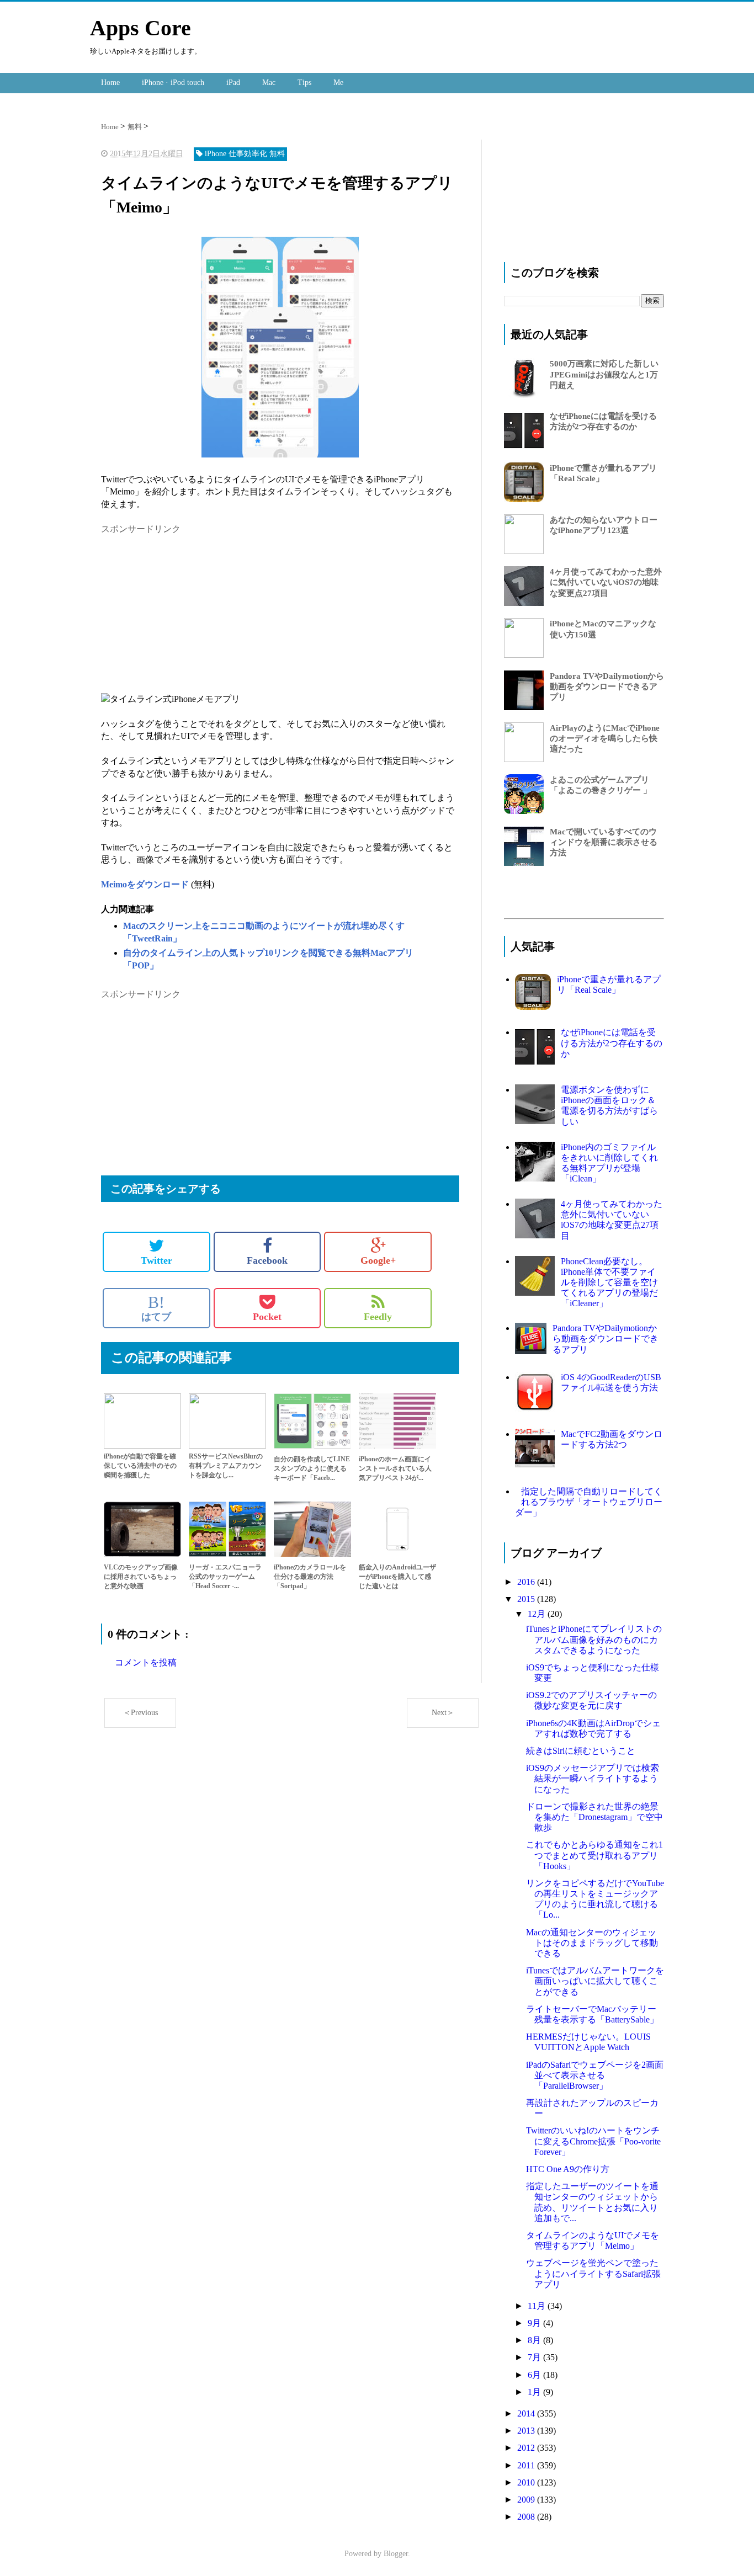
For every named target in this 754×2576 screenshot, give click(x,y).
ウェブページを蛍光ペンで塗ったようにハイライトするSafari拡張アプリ (593, 2273)
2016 (527, 1582)
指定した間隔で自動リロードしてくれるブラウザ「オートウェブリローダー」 (589, 1502)
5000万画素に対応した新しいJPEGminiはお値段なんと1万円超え (604, 374)
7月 (535, 2357)
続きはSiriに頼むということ (581, 1751)
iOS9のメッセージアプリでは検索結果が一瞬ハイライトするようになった (593, 1778)
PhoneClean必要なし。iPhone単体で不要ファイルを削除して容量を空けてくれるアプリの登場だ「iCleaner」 (609, 1282)
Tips (304, 83)
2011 (527, 2465)
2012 (527, 2448)
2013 (527, 2431)
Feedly (378, 1317)
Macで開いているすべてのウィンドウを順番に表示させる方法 (604, 842)
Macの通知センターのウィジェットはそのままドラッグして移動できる (592, 1943)
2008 (527, 2517)
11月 (538, 2306)
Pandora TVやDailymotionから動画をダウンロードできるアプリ (607, 686)
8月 (535, 2340)
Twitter (156, 1260)
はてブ (156, 1308)
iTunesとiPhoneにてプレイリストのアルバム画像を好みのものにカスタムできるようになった (594, 1639)
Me (338, 83)
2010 (527, 2482)
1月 (535, 2392)
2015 (527, 1599)
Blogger (396, 2554)
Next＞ (443, 1713)
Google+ (378, 1260)
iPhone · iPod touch (173, 83)
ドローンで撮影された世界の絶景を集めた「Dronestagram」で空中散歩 (594, 1817)
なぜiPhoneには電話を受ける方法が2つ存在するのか (612, 1043)
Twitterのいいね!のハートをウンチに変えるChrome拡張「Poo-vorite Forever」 (593, 2141)
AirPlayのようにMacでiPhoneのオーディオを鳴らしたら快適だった (605, 738)
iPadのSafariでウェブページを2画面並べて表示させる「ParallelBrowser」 (595, 2075)
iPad (233, 83)
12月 (538, 1614)
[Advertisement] (194, 613)
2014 (527, 2413)
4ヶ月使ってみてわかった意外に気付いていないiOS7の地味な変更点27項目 (606, 582)
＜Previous (140, 1713)
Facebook (267, 1260)
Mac (269, 83)
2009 (527, 2500)
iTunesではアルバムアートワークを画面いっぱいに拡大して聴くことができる (595, 1981)
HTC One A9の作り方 (568, 2169)
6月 (535, 2375)
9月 (535, 2323)
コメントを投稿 (146, 1662)
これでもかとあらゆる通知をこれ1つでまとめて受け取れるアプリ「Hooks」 (594, 1855)
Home (110, 83)
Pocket (267, 1317)
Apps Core (140, 28)
